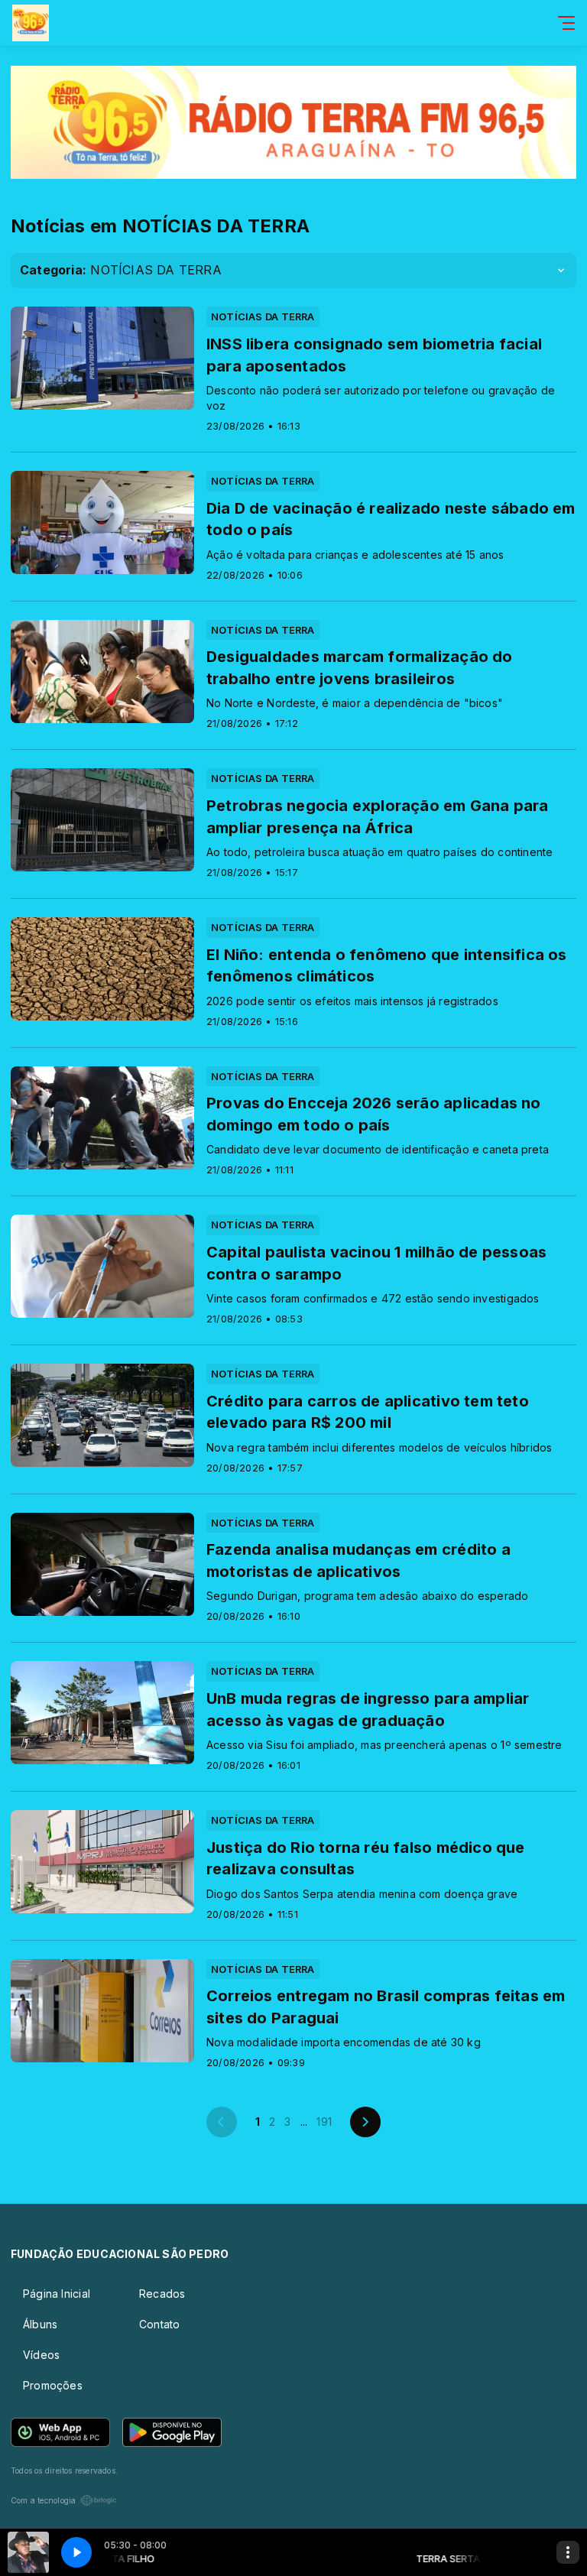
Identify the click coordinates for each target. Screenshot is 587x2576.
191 (324, 2122)
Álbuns (40, 2324)
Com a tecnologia (43, 2500)
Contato (159, 2324)
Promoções (53, 2385)
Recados (162, 2294)
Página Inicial (57, 2294)
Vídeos (41, 2355)
